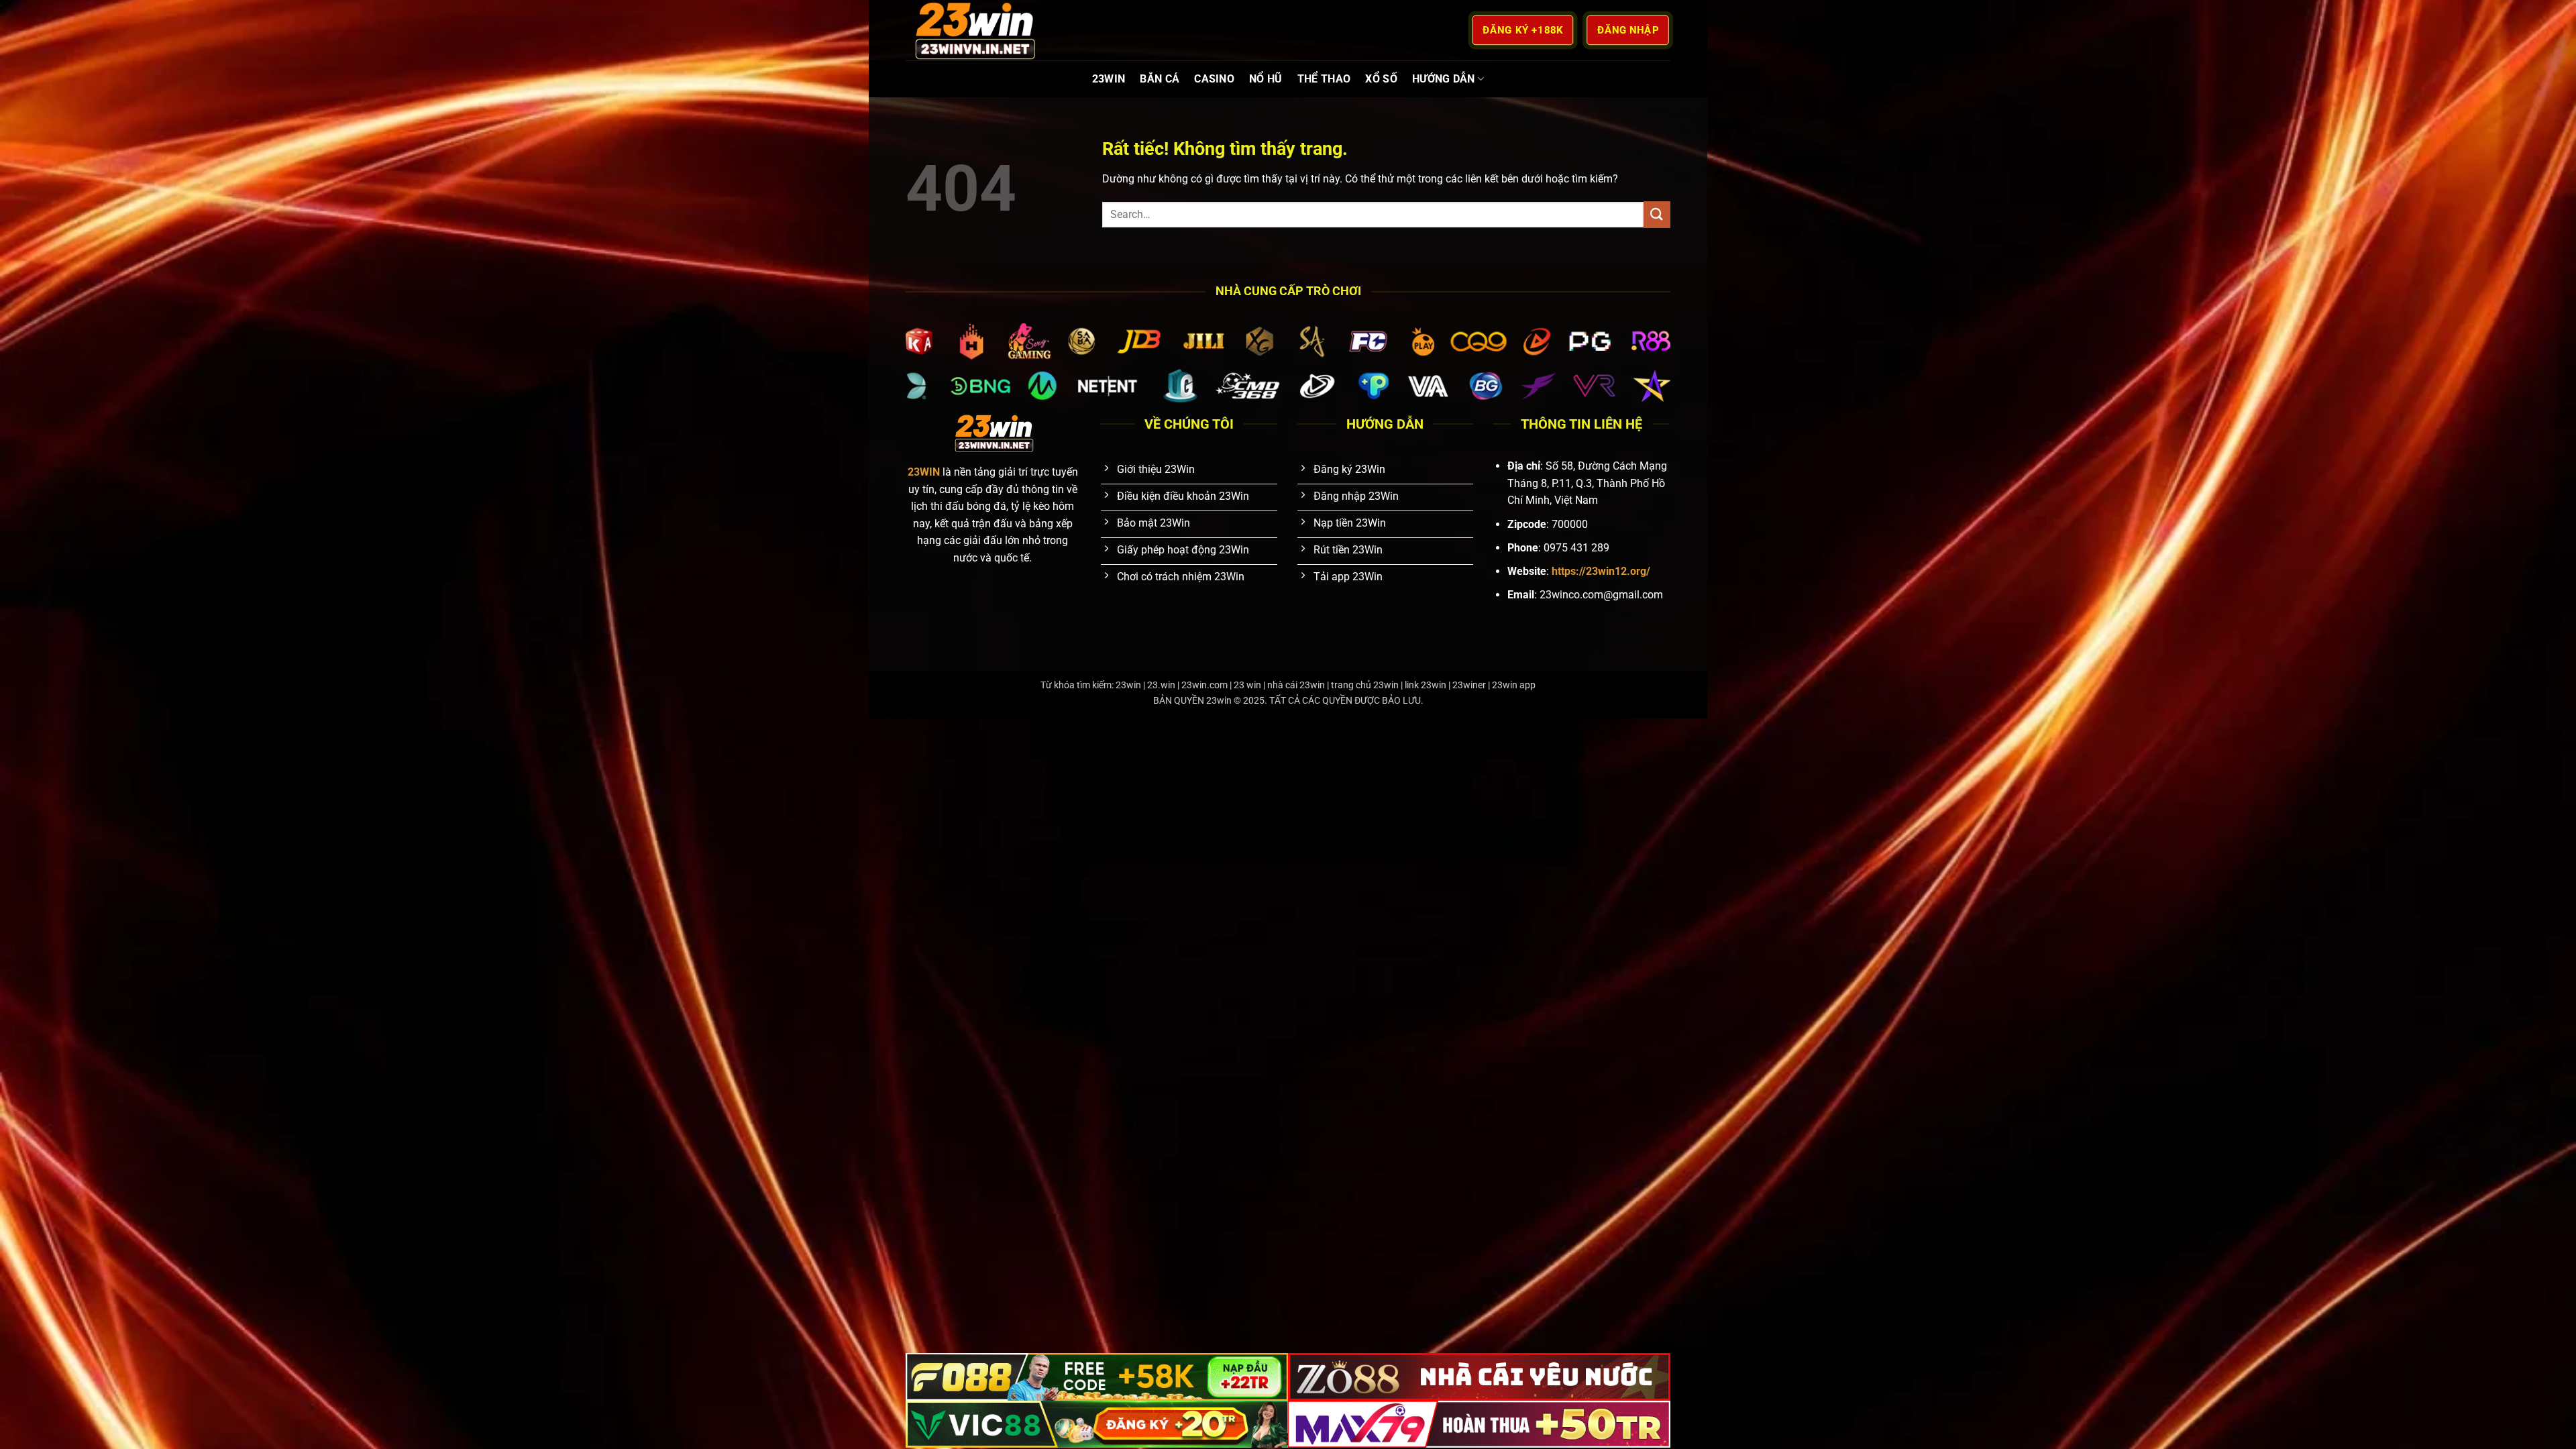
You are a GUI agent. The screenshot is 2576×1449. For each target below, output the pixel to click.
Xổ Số (1381, 79)
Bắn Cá (1160, 79)
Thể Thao (1324, 79)
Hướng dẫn (1444, 79)
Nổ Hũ (1266, 79)
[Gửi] (1657, 214)
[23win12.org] (973, 30)
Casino (1214, 79)
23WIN (1109, 79)
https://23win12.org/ (1601, 571)
